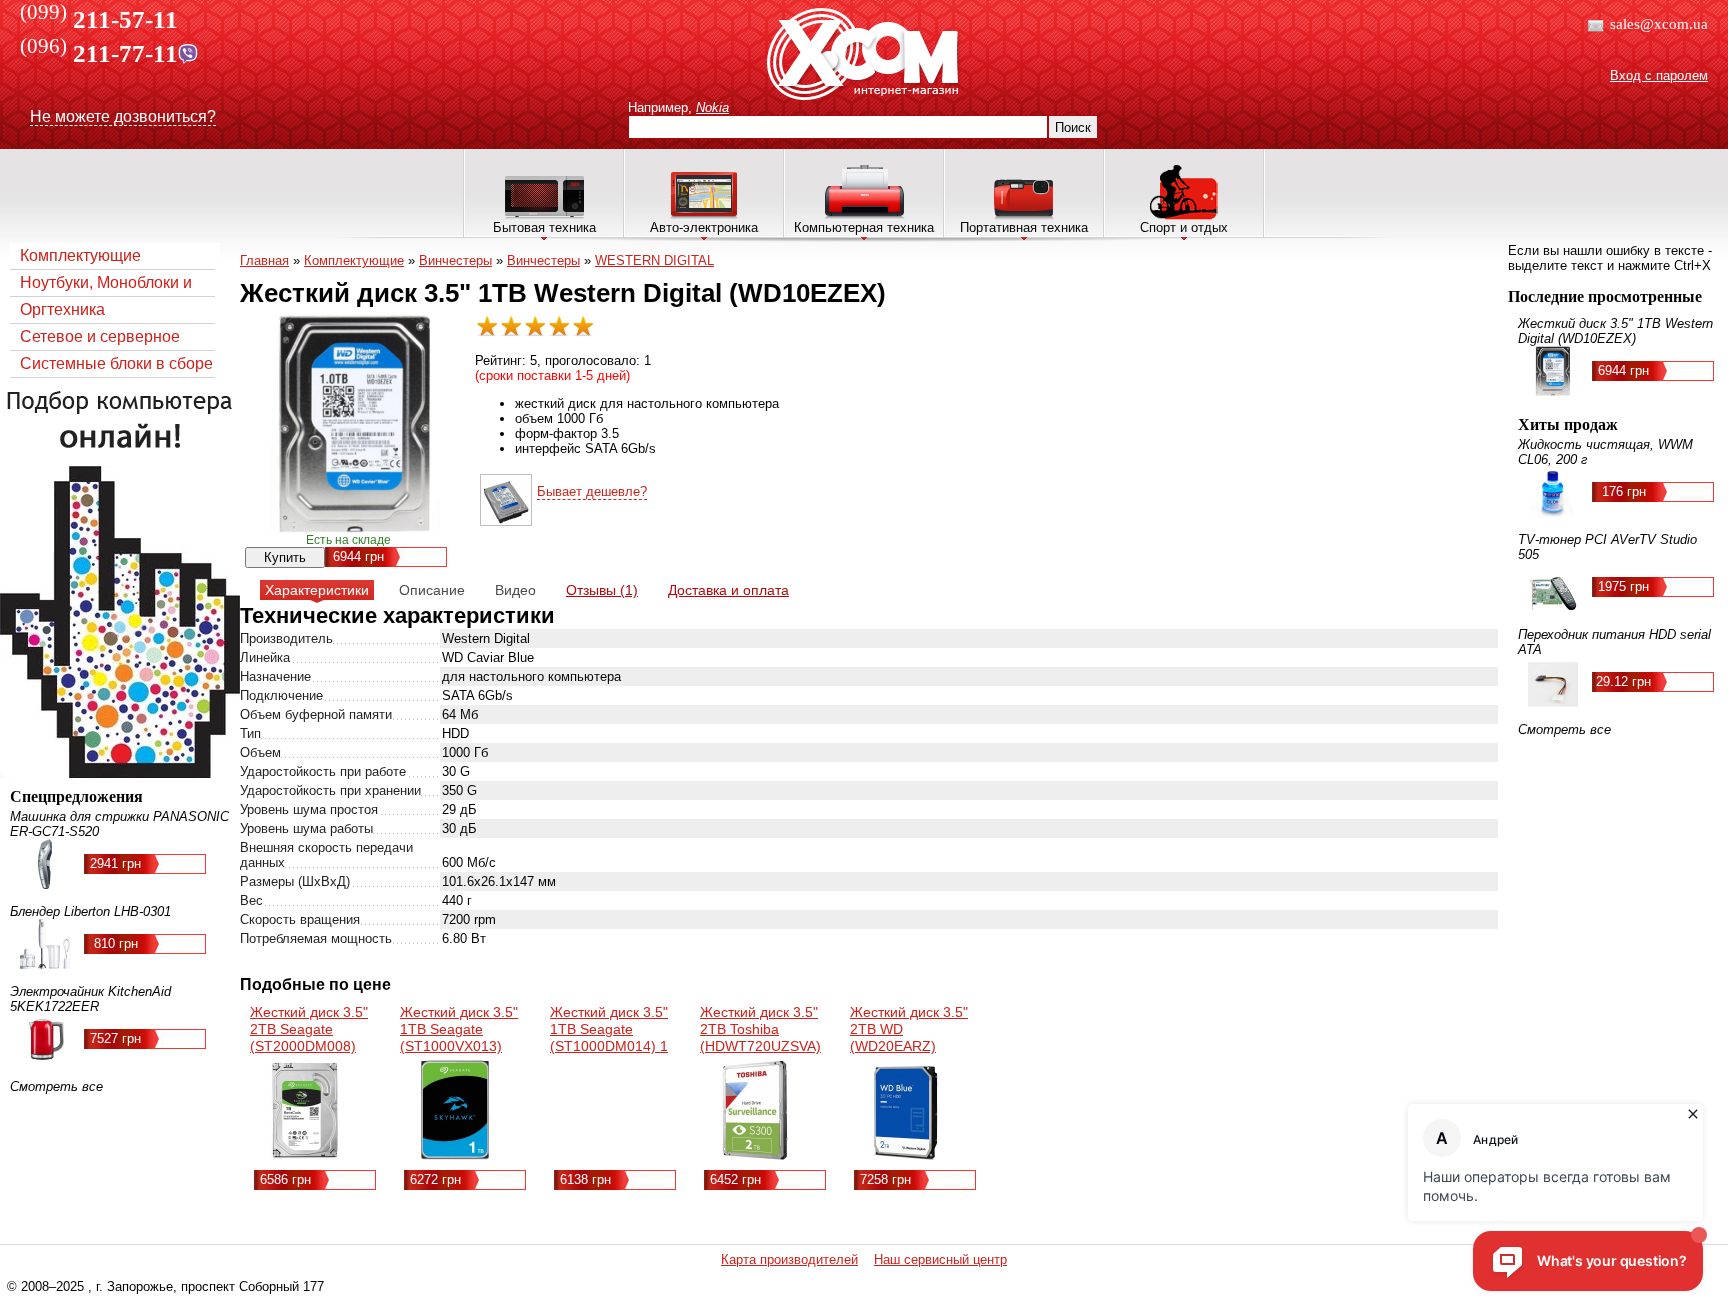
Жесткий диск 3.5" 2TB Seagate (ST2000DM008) (309, 1029)
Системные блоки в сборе (116, 363)
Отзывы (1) (602, 590)
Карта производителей (789, 1259)
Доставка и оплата (728, 590)
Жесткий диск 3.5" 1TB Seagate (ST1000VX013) (459, 1029)
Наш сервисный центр (940, 1259)
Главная (264, 260)
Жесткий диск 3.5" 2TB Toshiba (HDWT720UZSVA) (760, 1029)
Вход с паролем (1659, 75)
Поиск (1073, 127)
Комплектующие (80, 255)
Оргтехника (62, 309)
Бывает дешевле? (592, 491)
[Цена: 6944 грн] (506, 521)
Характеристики (317, 590)
